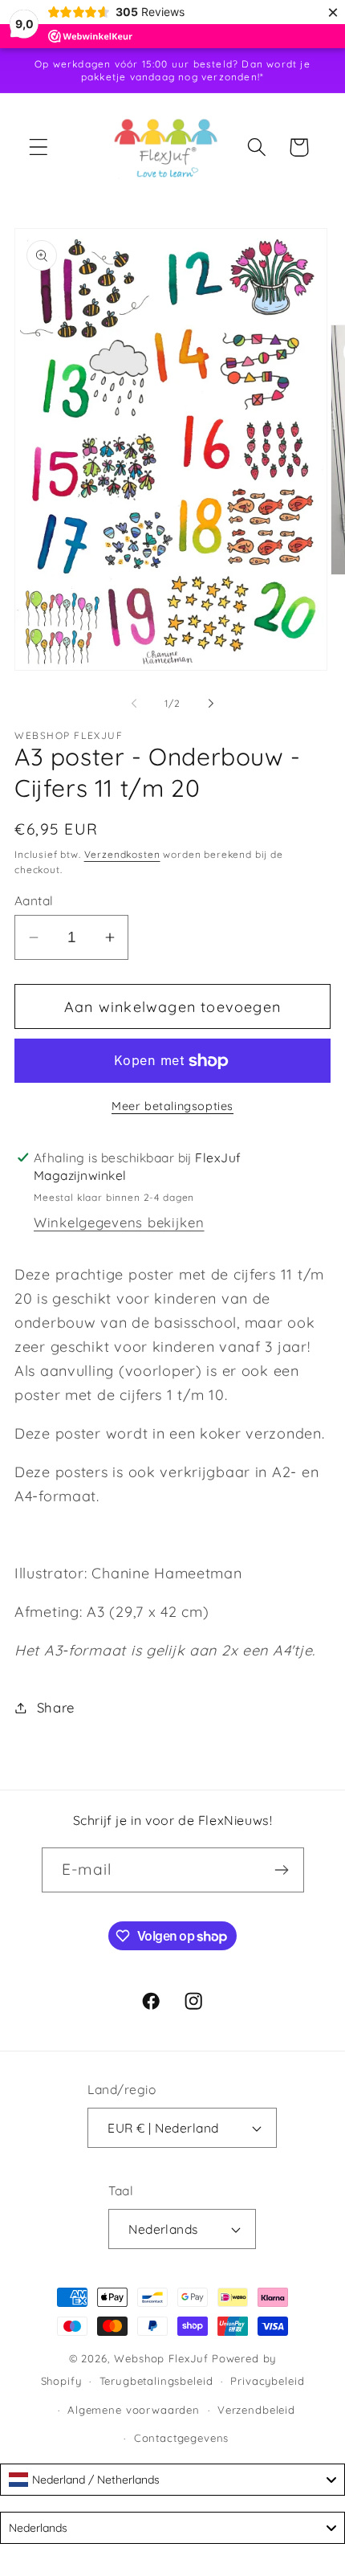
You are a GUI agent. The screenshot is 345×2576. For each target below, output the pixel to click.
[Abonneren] (282, 1870)
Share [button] (56, 1707)
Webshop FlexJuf (161, 2358)
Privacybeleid (267, 2381)
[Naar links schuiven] (134, 703)
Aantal (34, 900)
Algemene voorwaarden (134, 2410)
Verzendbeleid (256, 2410)
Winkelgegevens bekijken (119, 1222)
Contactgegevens (182, 2438)
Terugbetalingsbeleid (156, 2381)
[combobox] (172, 2480)
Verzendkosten (122, 854)
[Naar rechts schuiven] (211, 703)
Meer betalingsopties (172, 1106)
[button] (39, 147)
